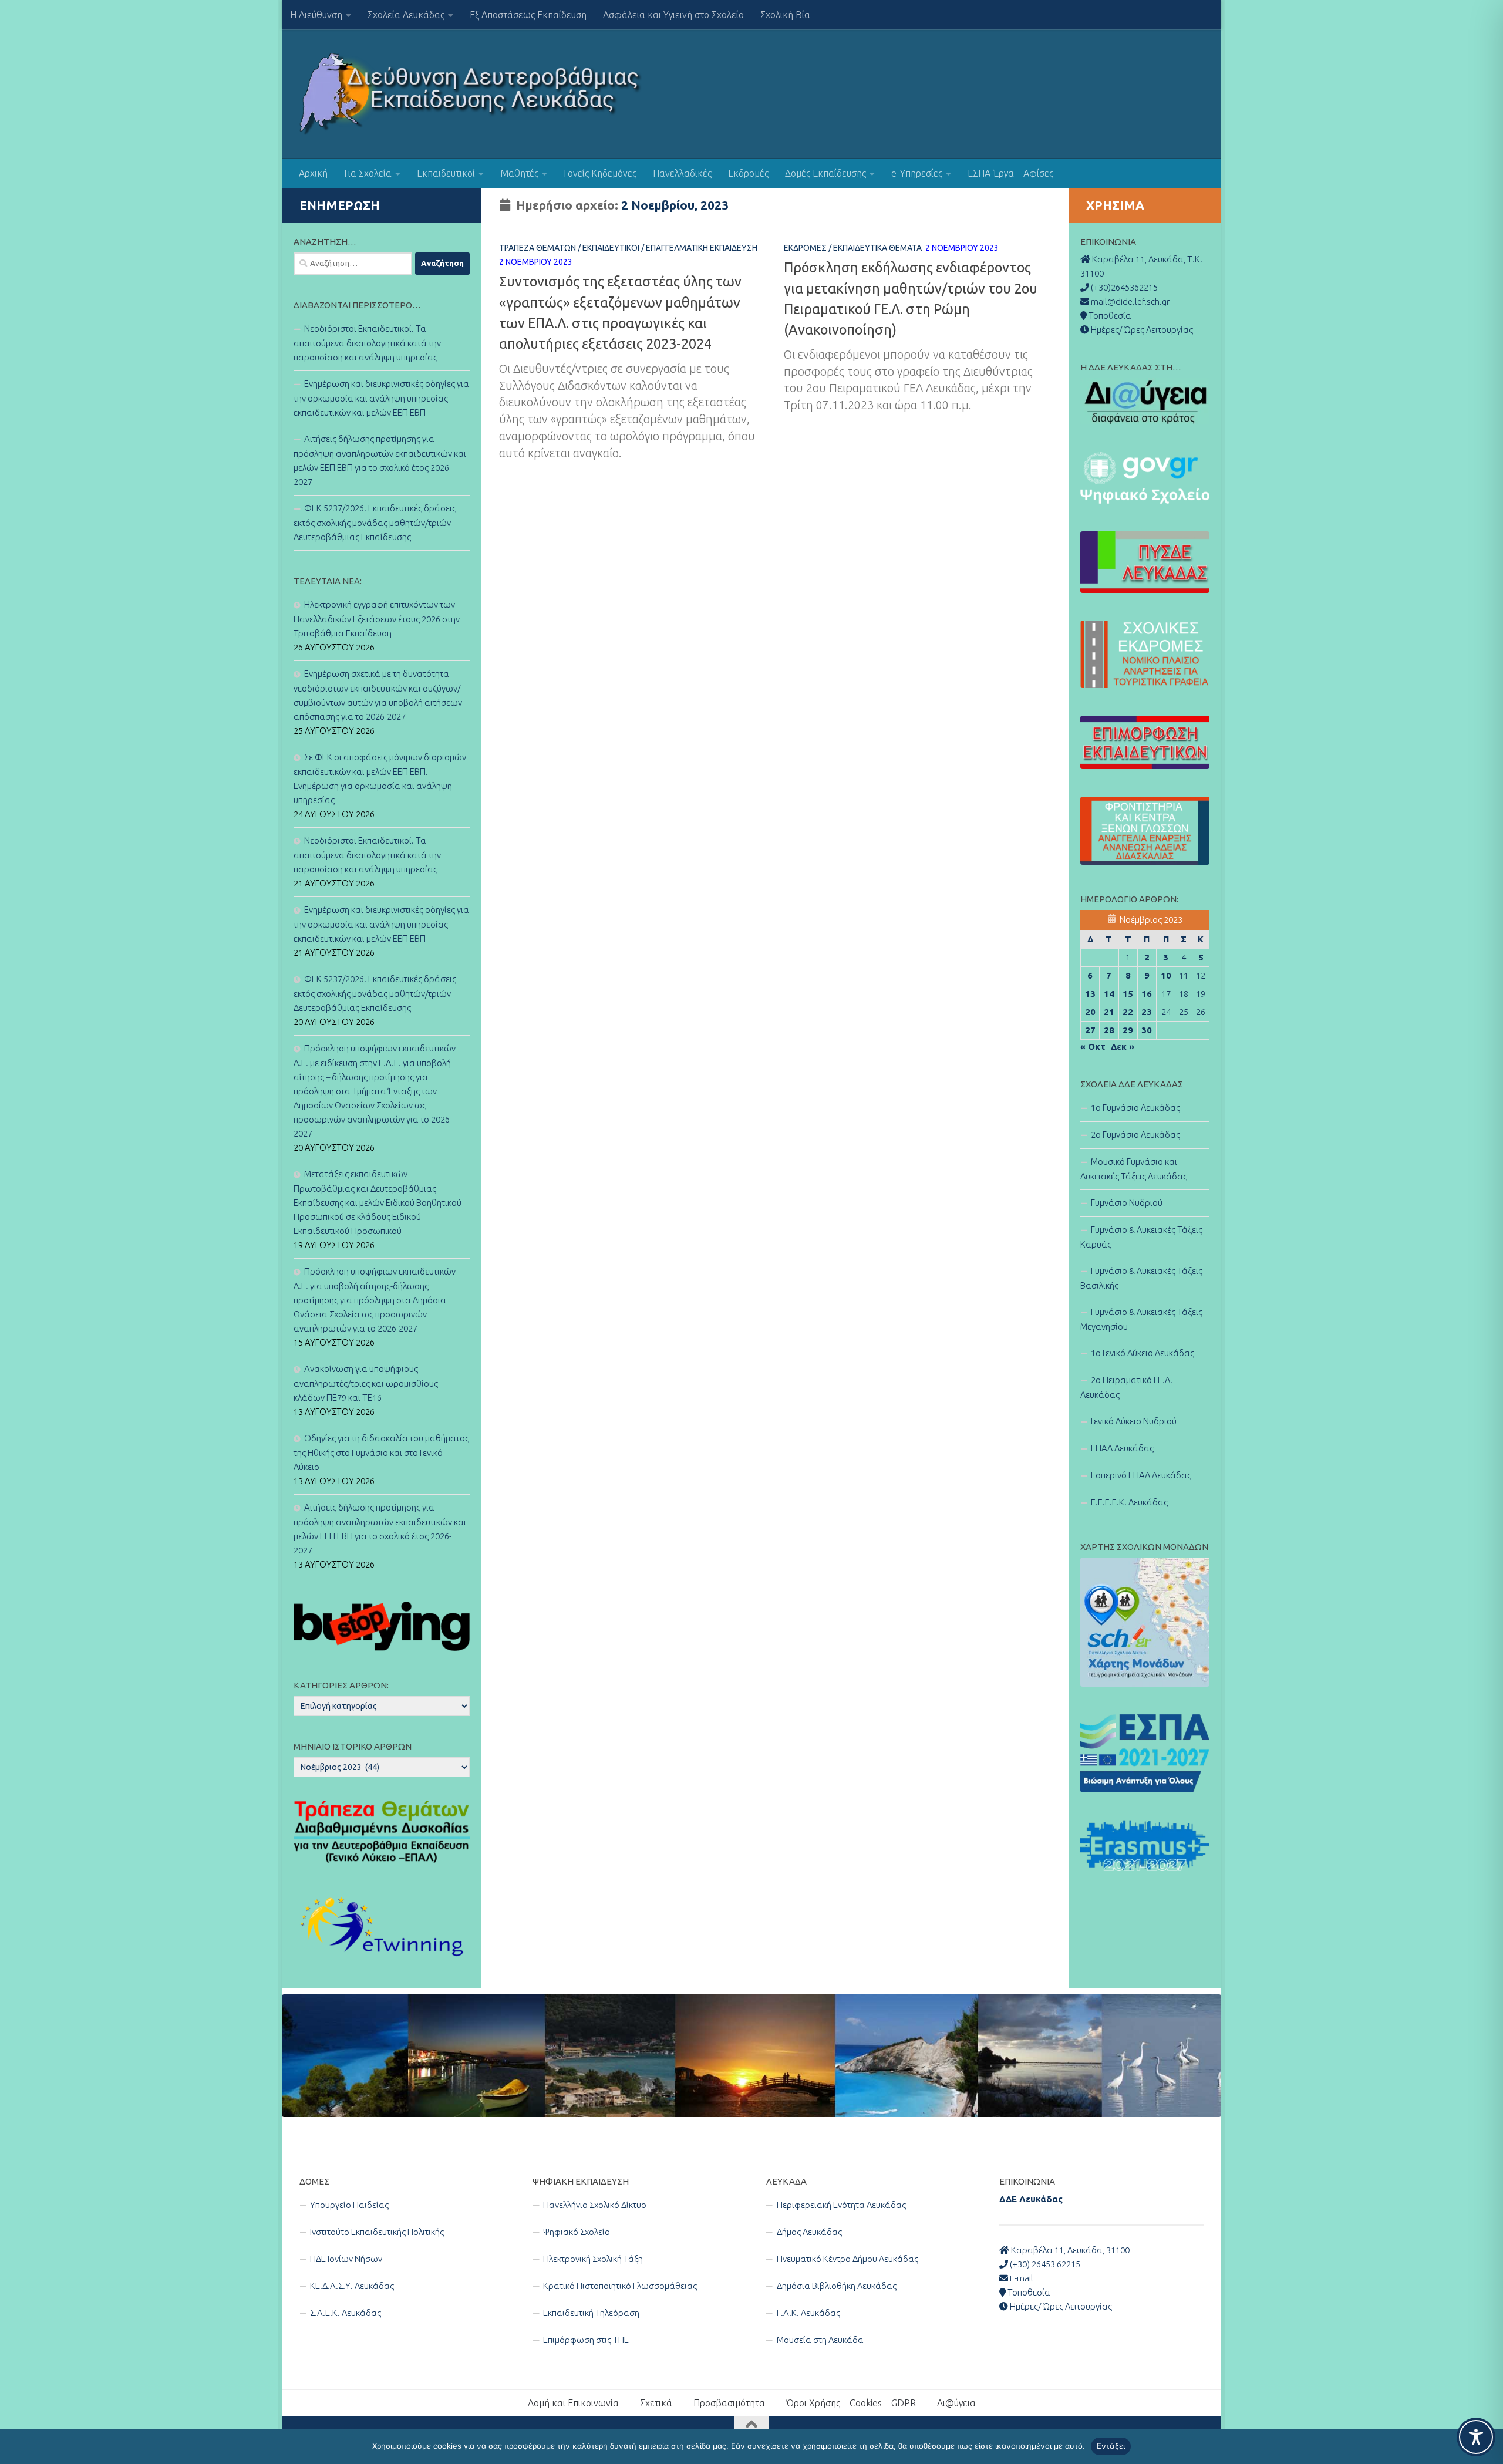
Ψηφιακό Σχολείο (577, 2232)
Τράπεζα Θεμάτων (537, 248)
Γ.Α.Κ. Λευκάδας (808, 2313)
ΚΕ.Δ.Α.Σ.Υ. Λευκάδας (352, 2286)
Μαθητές (519, 173)
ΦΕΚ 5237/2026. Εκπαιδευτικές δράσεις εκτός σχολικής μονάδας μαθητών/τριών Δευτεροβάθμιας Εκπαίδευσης (375, 523)
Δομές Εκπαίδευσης (825, 173)
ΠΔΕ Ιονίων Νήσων (346, 2259)
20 (1090, 1012)
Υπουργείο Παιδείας (349, 2205)
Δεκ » (1123, 1046)
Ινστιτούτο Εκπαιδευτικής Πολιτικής (377, 2232)
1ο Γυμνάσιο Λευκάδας (1135, 1108)
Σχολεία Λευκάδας (406, 15)
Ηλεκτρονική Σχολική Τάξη (593, 2259)
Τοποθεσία (1028, 2292)
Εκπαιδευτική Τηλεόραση (591, 2313)
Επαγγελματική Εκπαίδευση (702, 248)
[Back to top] (751, 2425)
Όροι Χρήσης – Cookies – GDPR (851, 2403)
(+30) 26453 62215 (1044, 2264)
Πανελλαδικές (682, 173)
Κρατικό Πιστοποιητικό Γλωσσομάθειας (620, 2286)
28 (1109, 1030)
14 (1109, 994)
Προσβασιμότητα (729, 2403)
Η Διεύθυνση (316, 15)
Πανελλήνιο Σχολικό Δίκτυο (595, 2205)
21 (1109, 1012)
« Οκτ (1093, 1046)
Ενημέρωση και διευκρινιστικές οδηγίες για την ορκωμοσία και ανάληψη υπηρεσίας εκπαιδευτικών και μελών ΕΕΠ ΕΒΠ (381, 398)
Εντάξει (1111, 2446)
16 (1147, 994)
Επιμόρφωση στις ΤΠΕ (586, 2340)
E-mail (1021, 2278)
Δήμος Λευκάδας (809, 2232)
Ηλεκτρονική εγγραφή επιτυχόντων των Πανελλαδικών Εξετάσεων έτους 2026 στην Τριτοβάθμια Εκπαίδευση (377, 619)
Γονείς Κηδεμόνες (600, 173)
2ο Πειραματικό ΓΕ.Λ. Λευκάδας (1126, 1387)
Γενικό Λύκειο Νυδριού (1134, 1421)
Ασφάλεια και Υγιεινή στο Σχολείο (673, 15)
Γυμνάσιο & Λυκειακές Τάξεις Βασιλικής (1141, 1278)
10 (1166, 975)
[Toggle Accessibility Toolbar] (1476, 2437)
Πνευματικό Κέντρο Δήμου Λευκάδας (847, 2259)
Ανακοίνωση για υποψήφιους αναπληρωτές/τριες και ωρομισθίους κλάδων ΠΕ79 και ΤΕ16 (366, 1383)
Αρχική (313, 173)
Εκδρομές (748, 173)
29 (1128, 1030)
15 (1128, 994)
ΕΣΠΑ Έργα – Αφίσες (1010, 173)
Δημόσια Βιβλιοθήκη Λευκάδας (837, 2286)
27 (1090, 1030)
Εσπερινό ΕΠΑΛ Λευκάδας (1141, 1475)
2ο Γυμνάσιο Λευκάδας (1135, 1135)
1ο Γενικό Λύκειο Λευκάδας (1143, 1353)
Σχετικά (656, 2403)
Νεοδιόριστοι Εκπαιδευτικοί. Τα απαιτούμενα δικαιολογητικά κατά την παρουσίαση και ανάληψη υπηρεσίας (367, 343)
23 (1147, 1012)
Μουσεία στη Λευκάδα (820, 2340)
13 (1090, 994)
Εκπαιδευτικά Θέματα (877, 248)
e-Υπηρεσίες (917, 173)
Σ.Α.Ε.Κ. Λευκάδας (346, 2313)
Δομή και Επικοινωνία (573, 2403)
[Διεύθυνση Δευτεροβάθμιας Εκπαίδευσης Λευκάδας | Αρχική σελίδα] (471, 94)
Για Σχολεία (368, 173)
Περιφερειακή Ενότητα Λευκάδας (841, 2205)
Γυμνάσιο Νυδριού (1127, 1203)
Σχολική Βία (785, 15)
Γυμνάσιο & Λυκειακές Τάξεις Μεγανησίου (1141, 1319)
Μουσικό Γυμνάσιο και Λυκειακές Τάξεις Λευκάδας (1134, 1169)
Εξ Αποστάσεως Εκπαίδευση (528, 15)
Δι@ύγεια (956, 2403)
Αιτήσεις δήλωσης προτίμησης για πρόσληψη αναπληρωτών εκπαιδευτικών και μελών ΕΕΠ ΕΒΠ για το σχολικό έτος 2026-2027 (380, 460)
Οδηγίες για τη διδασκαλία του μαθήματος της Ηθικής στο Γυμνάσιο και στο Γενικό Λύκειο (381, 1452)
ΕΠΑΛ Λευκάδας (1122, 1448)
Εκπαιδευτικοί (446, 173)
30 (1147, 1030)
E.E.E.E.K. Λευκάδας (1129, 1502)
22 (1128, 1012)
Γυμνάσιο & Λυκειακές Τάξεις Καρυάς (1141, 1237)
